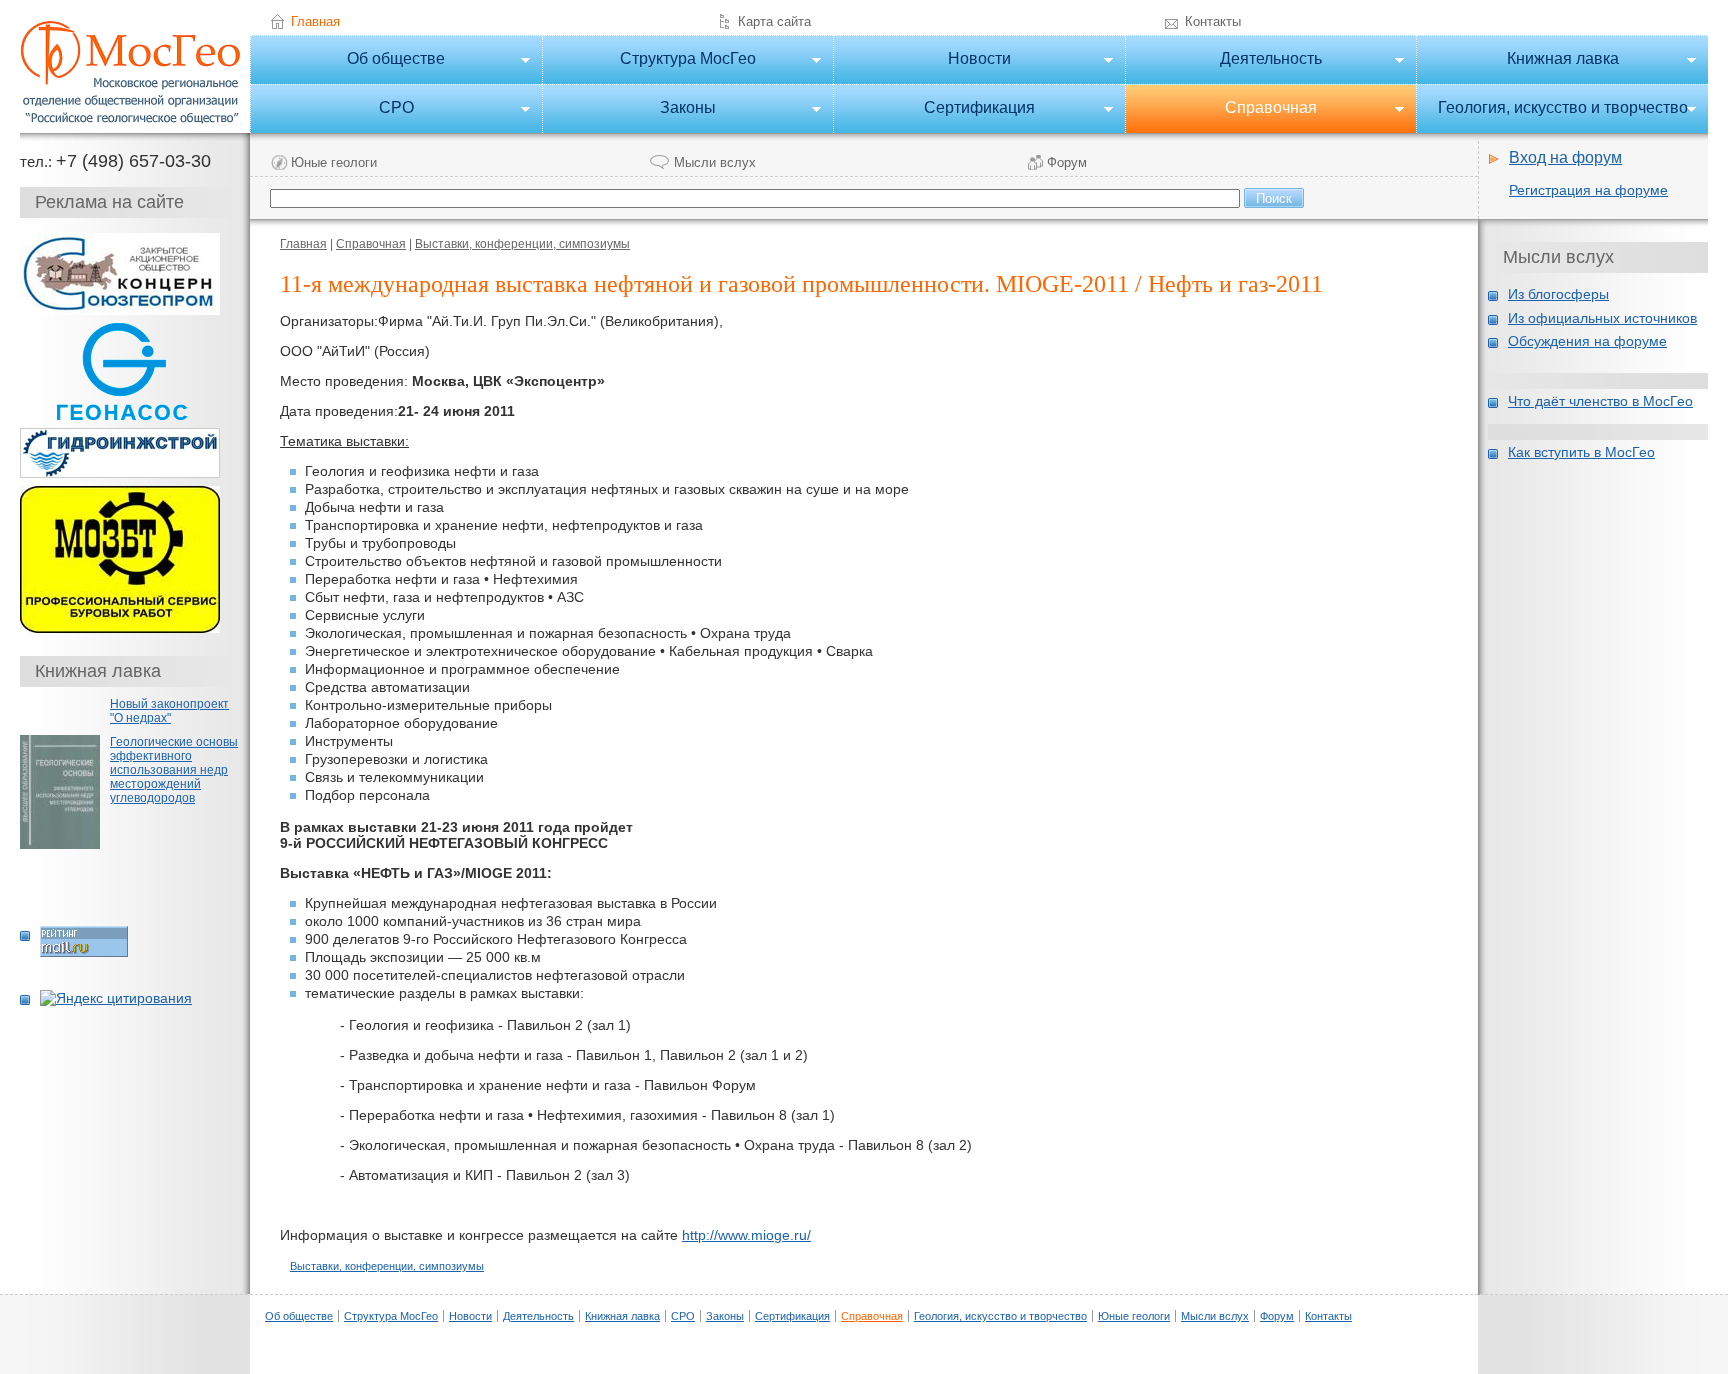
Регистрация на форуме (1588, 190)
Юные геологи (334, 162)
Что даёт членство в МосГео (1600, 401)
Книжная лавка (1517, 60)
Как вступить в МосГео (1581, 452)
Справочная (1221, 109)
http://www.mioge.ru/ (746, 1235)
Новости (922, 60)
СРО (332, 109)
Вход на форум (1565, 157)
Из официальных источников (1602, 318)
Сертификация (934, 109)
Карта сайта (774, 21)
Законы (629, 109)
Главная (315, 21)
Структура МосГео (649, 60)
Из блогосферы (1558, 294)
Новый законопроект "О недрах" (169, 711)
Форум (1067, 162)
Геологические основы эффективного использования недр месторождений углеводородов (174, 770)
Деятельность (1223, 60)
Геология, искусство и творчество (1551, 109)
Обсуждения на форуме (1587, 341)
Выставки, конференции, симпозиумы (522, 244)
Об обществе (347, 60)
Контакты (1213, 21)
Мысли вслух (715, 162)
